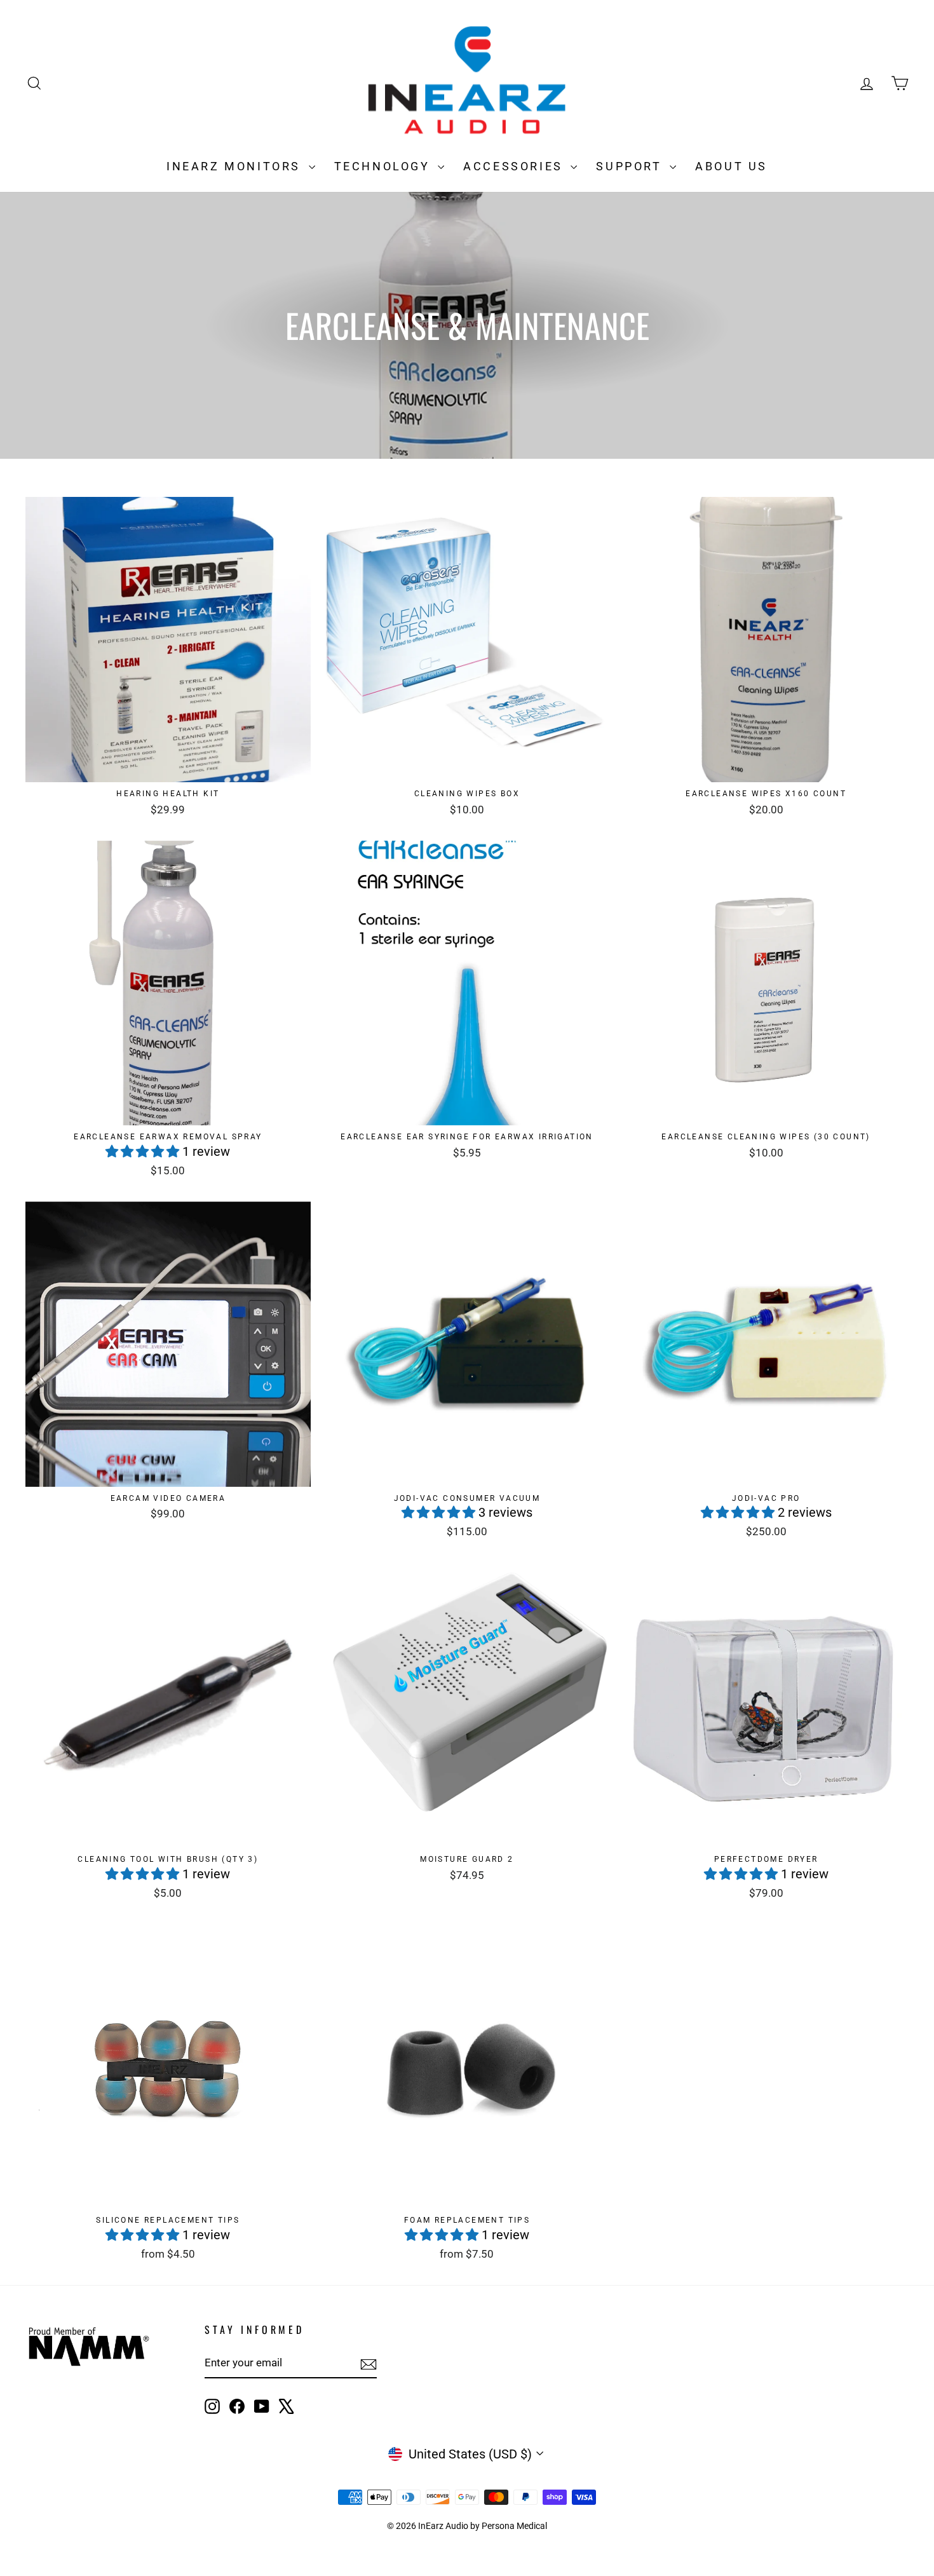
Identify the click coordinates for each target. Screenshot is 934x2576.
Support (631, 166)
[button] (144, 1151)
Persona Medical (514, 2526)
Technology (385, 166)
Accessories (515, 166)
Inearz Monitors (236, 166)
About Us (731, 166)
